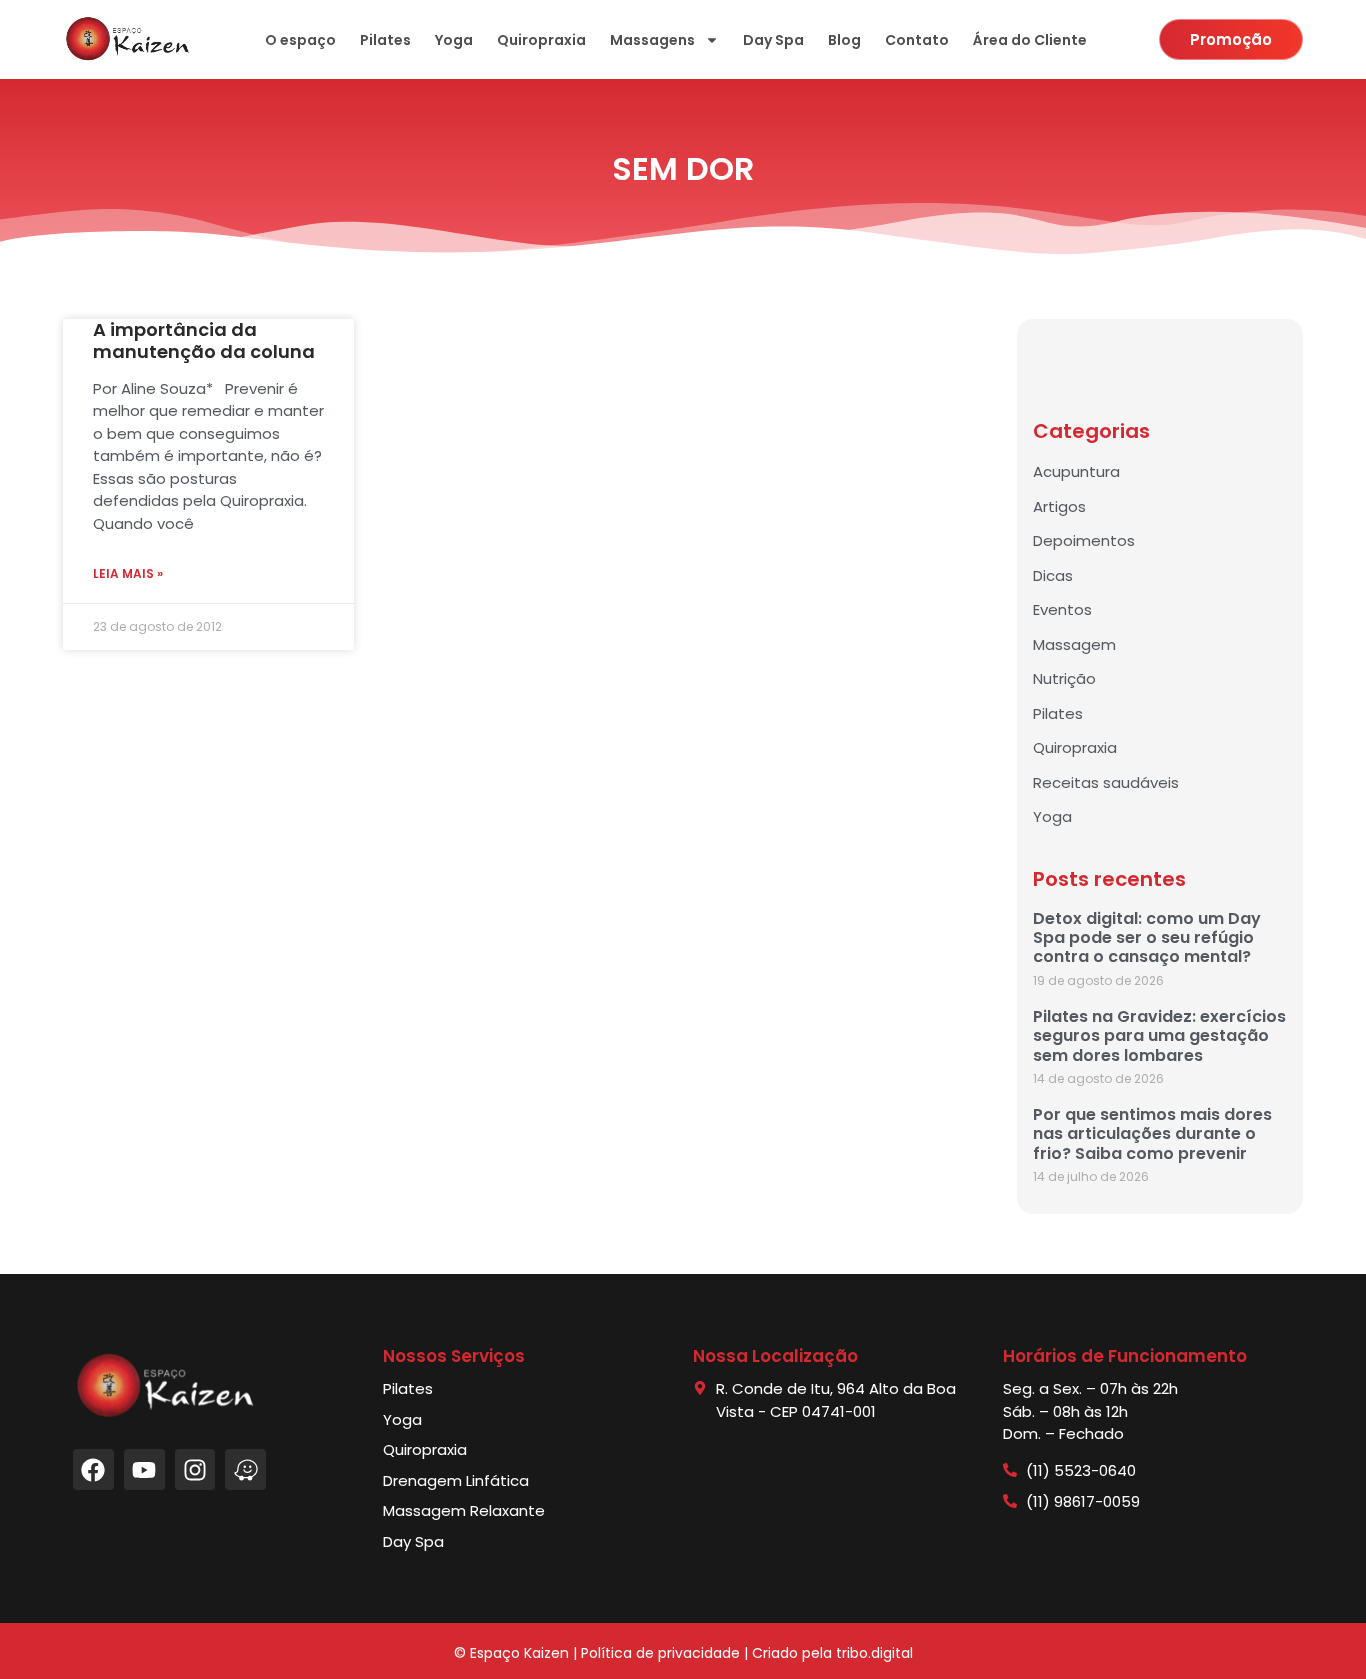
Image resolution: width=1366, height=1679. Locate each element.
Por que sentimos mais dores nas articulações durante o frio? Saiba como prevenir (1152, 1133)
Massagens (652, 40)
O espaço (300, 40)
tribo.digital (874, 1653)
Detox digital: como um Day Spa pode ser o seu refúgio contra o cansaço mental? (1147, 937)
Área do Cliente (1030, 40)
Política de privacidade (660, 1653)
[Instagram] (195, 1469)
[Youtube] (144, 1469)
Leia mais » (128, 573)
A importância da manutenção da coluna (204, 340)
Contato (917, 40)
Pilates (385, 40)
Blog (844, 40)
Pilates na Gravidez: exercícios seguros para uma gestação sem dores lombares (1159, 1035)
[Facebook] (93, 1469)
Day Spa (773, 40)
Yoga (454, 40)
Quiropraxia (541, 40)
